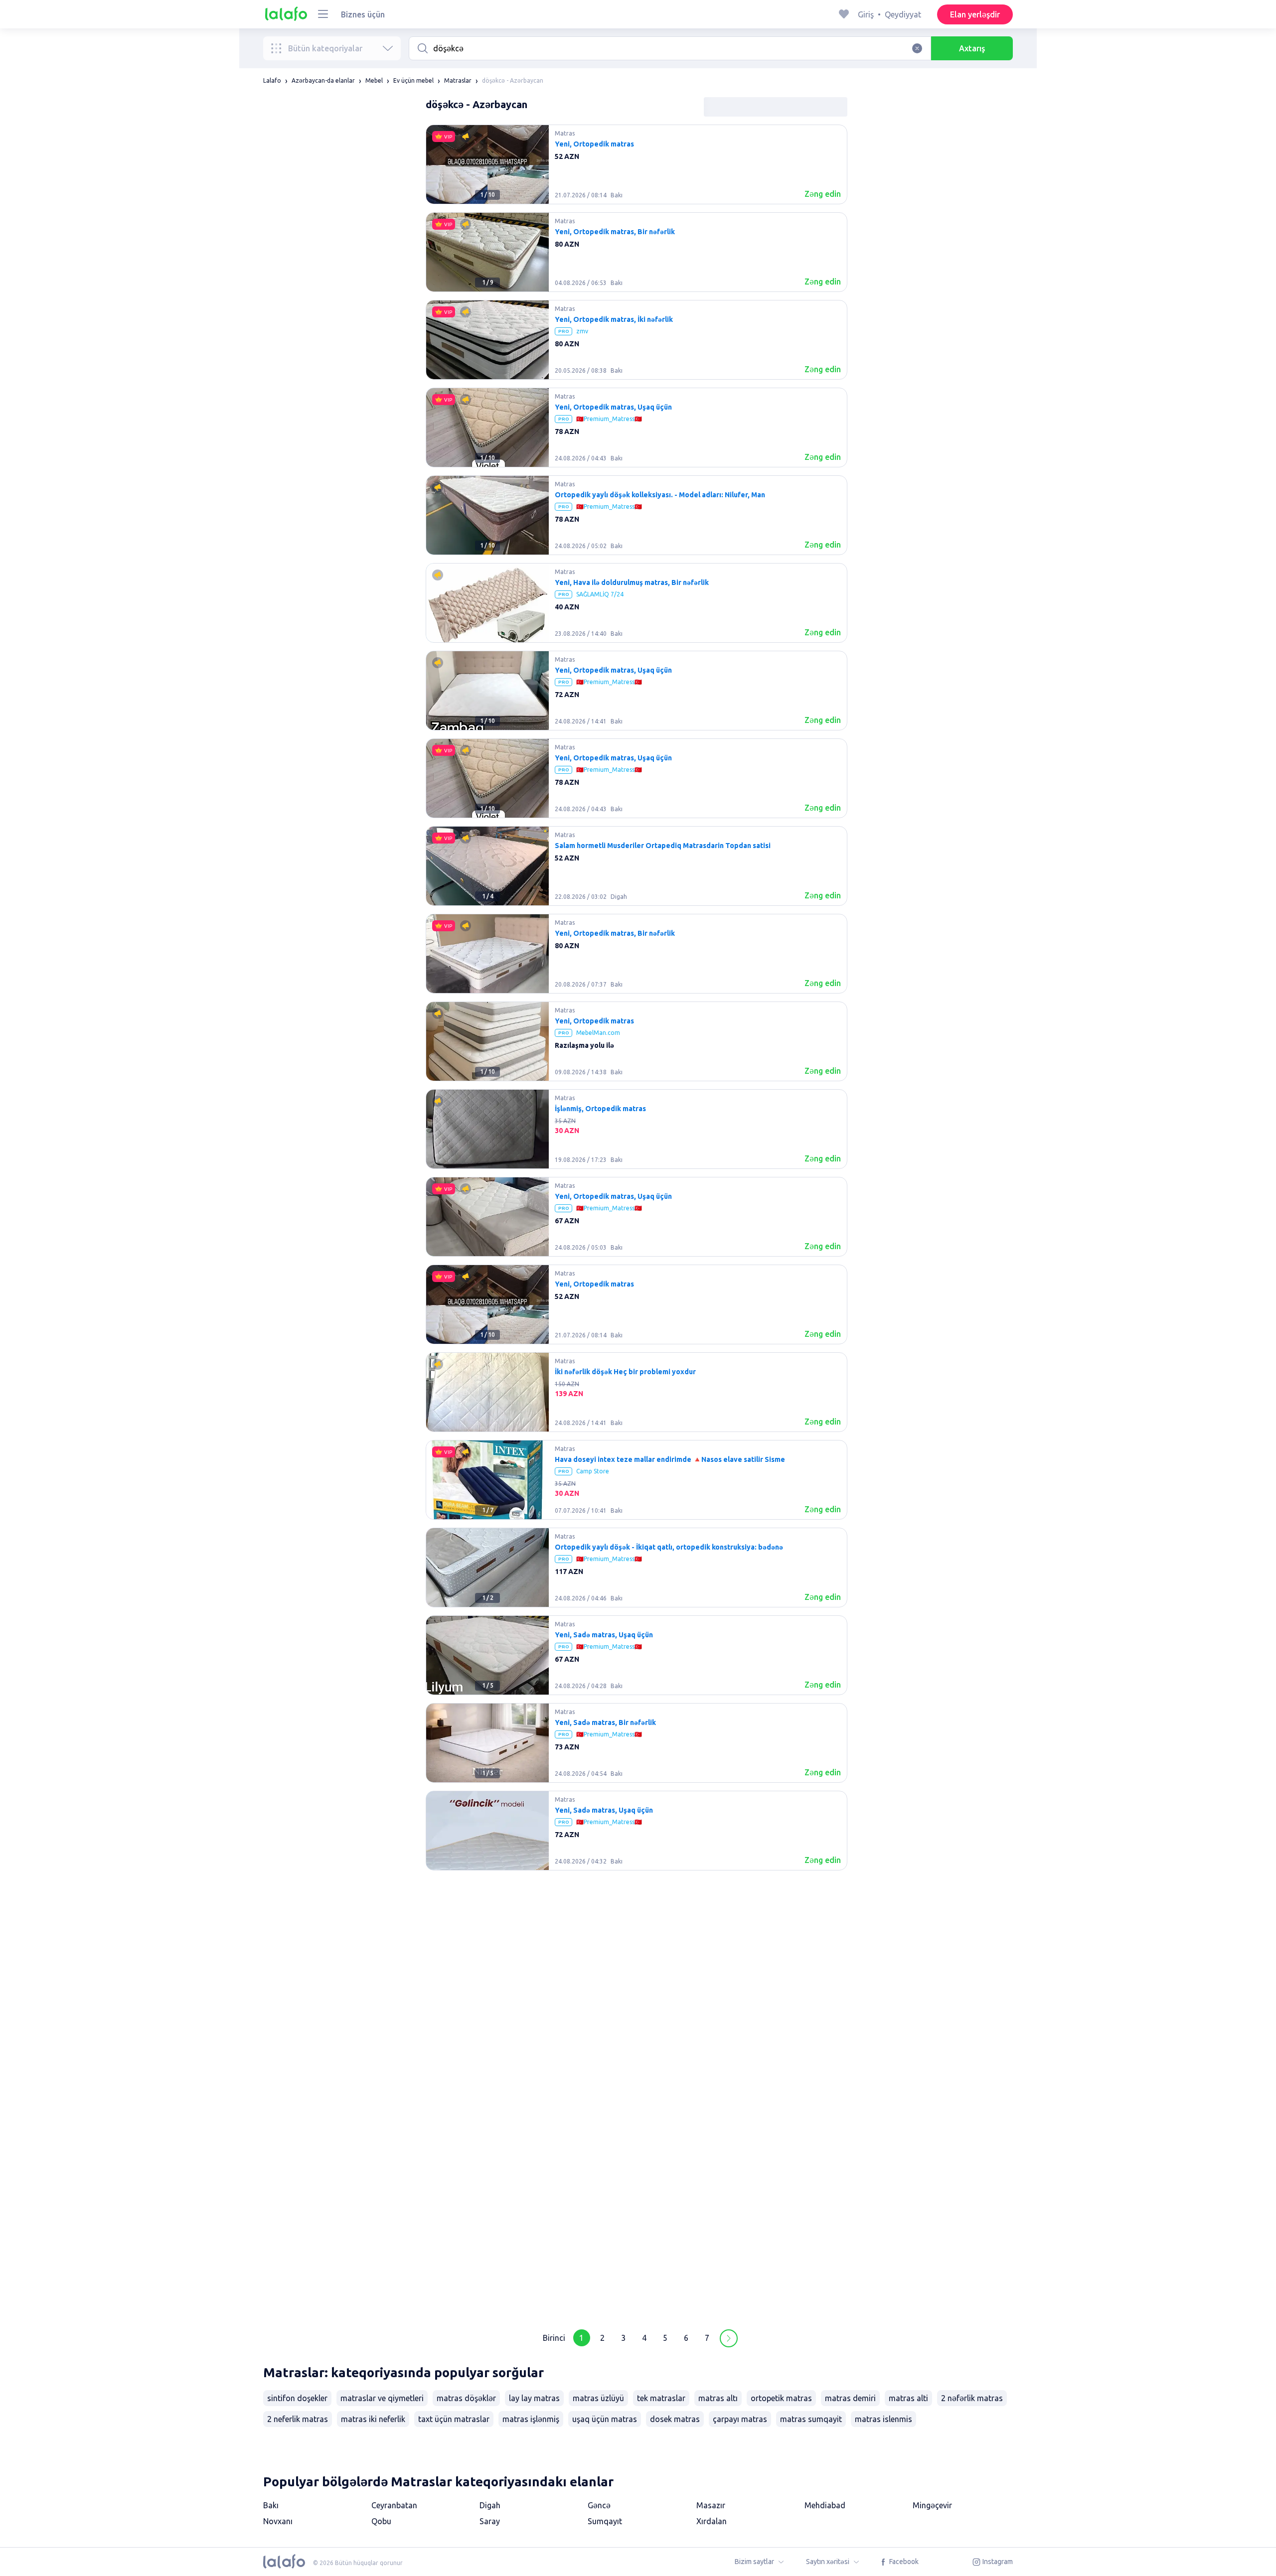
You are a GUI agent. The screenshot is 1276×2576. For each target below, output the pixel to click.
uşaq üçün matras (605, 2419)
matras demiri (850, 2398)
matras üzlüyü (598, 2398)
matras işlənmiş (531, 2419)
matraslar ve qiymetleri (382, 2398)
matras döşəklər (466, 2398)
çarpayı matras (740, 2419)
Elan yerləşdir (975, 14)
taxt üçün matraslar (454, 2419)
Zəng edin (823, 194)
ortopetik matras (781, 2398)
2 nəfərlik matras (972, 2398)
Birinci (554, 2338)
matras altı (718, 2398)
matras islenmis (883, 2419)
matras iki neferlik (373, 2419)
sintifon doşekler (297, 2398)
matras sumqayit (811, 2419)
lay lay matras (534, 2398)
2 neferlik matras (298, 2419)
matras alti (908, 2398)
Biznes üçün (363, 14)
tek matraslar (661, 2398)
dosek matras (675, 2419)
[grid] (637, 1221)
